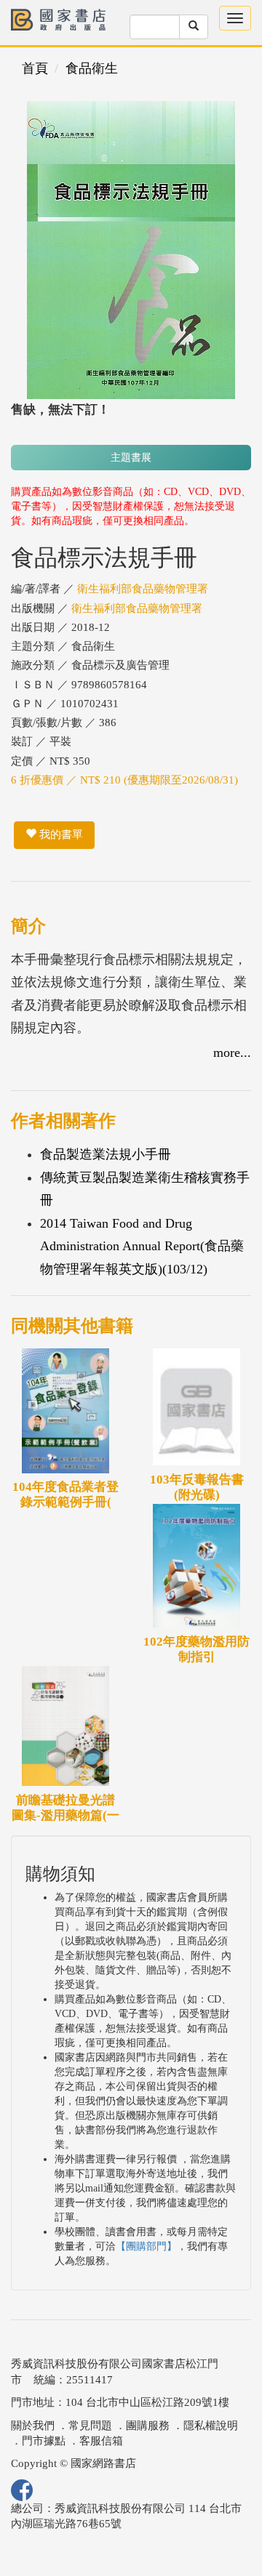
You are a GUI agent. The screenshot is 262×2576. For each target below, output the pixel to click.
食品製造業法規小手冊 (106, 1154)
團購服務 (148, 2426)
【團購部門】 (146, 2246)
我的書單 (60, 834)
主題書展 (131, 458)
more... (232, 1052)
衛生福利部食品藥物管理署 (143, 589)
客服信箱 (101, 2441)
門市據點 (44, 2441)
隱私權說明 (211, 2426)
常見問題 (90, 2426)
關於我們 (33, 2426)
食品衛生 (92, 68)
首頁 (35, 68)
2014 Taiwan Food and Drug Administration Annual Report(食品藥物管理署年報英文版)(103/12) (142, 1246)
